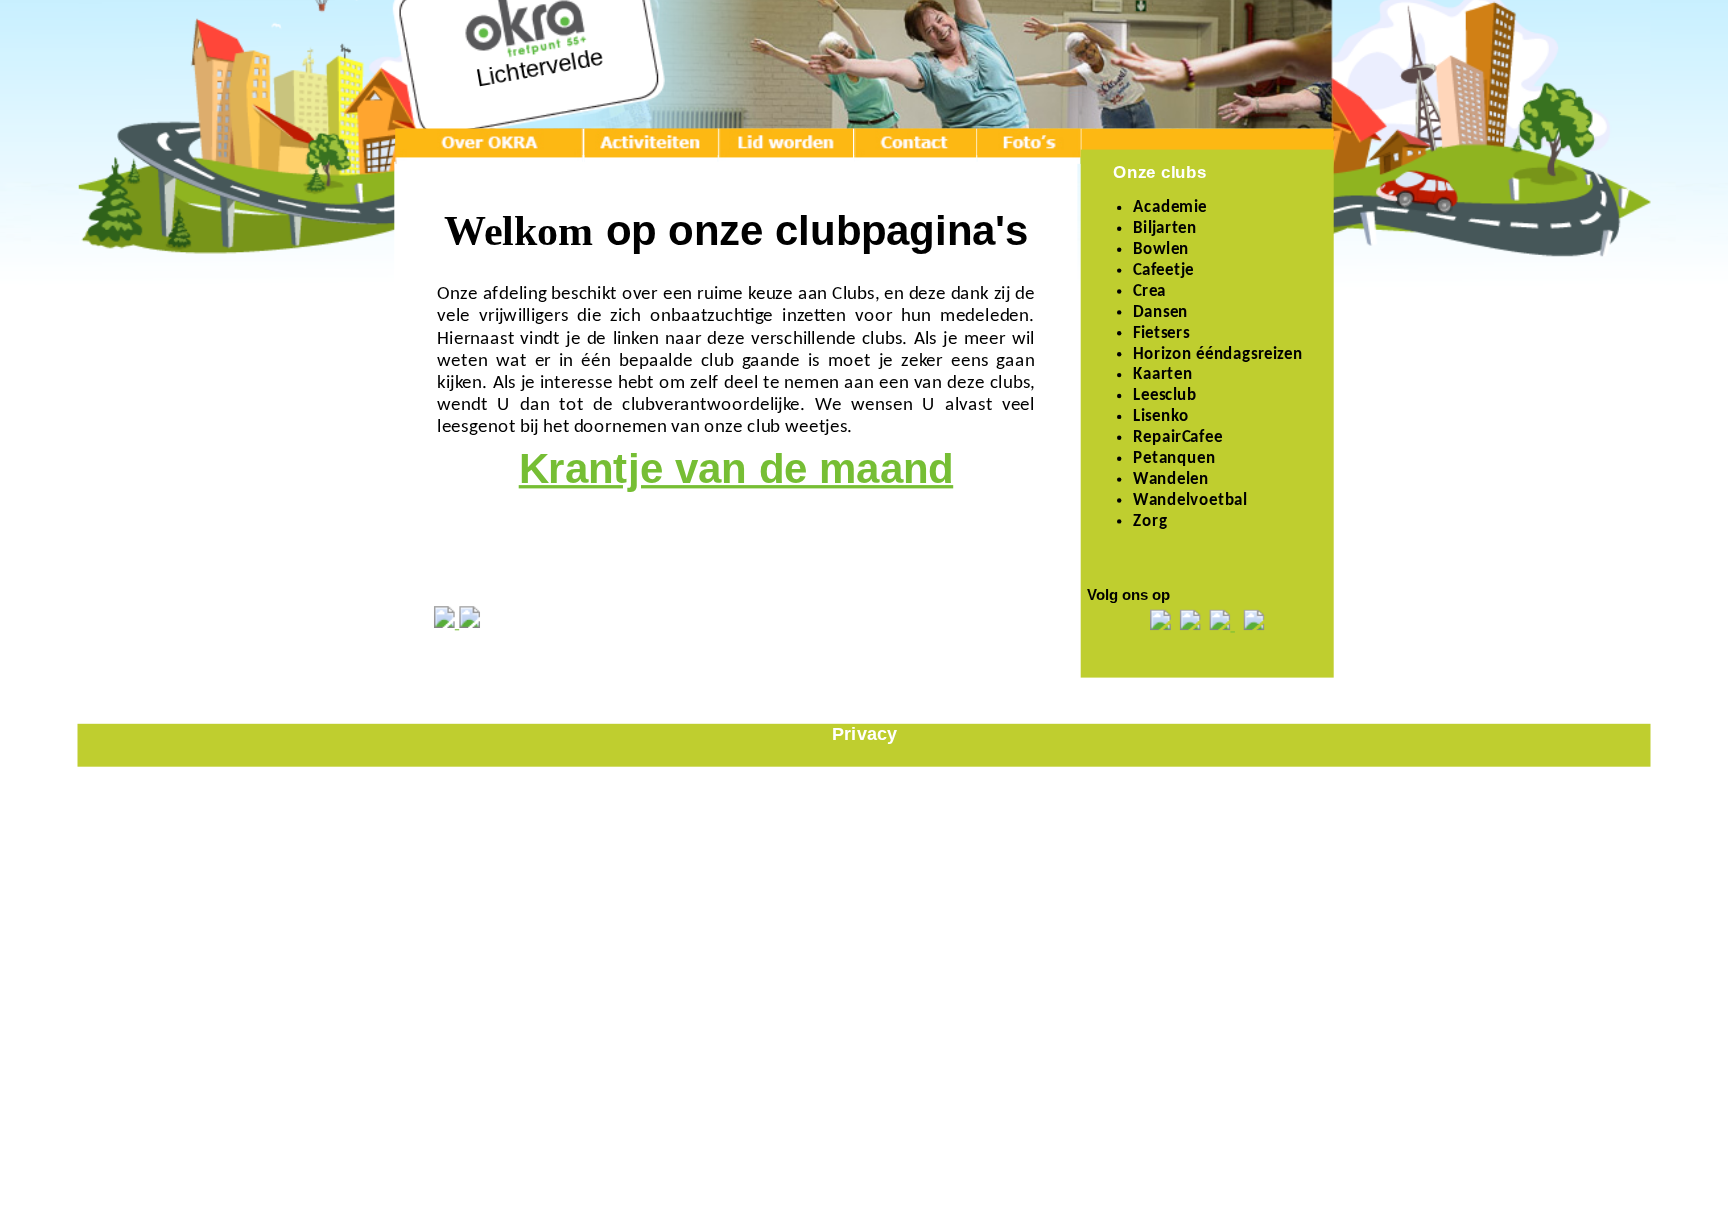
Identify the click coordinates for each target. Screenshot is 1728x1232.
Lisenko (1161, 418)
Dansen (1160, 313)
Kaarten (1162, 376)
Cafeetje (1163, 271)
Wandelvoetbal (1190, 501)
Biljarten (1165, 229)
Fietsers (1161, 334)
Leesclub (1165, 397)
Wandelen (1171, 480)
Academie (1170, 209)
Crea (1149, 292)
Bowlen (1161, 250)
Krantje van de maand (736, 468)
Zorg (1150, 522)
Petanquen (1174, 459)
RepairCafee (1177, 438)
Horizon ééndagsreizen (1217, 355)
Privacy (864, 733)
